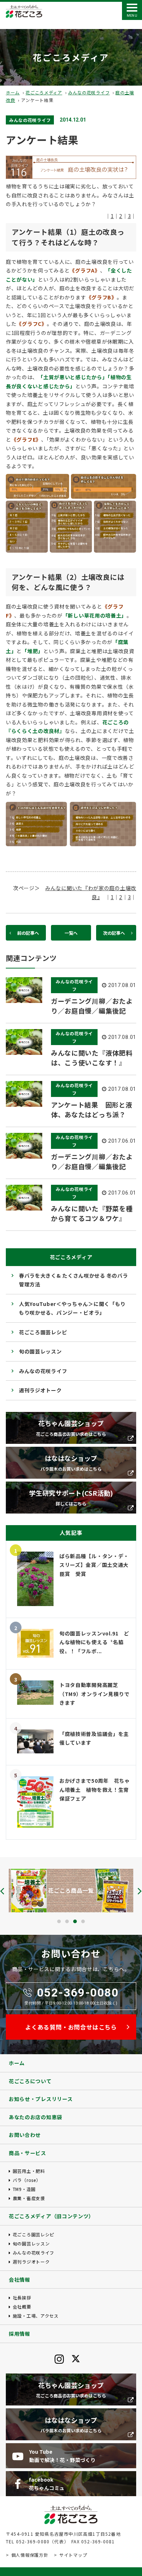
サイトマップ (73, 2555)
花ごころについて (30, 2081)
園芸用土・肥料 (29, 2171)
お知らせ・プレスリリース (41, 2099)
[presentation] (2, 1891)
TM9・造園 (24, 2189)
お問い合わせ (25, 2135)
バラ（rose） (27, 2180)
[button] (59, 1921)
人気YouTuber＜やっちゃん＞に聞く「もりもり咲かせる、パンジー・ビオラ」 (72, 1308)
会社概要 (22, 2307)
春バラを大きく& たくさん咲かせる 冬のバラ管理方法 (73, 1280)
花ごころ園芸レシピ (43, 1332)
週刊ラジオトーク (40, 1390)
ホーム (13, 92)
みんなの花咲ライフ (89, 92)
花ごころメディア (44, 92)
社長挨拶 (22, 2297)
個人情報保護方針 (30, 2555)
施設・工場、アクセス (36, 2316)
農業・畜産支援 (29, 2198)
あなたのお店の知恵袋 (35, 2117)
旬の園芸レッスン (40, 1351)
